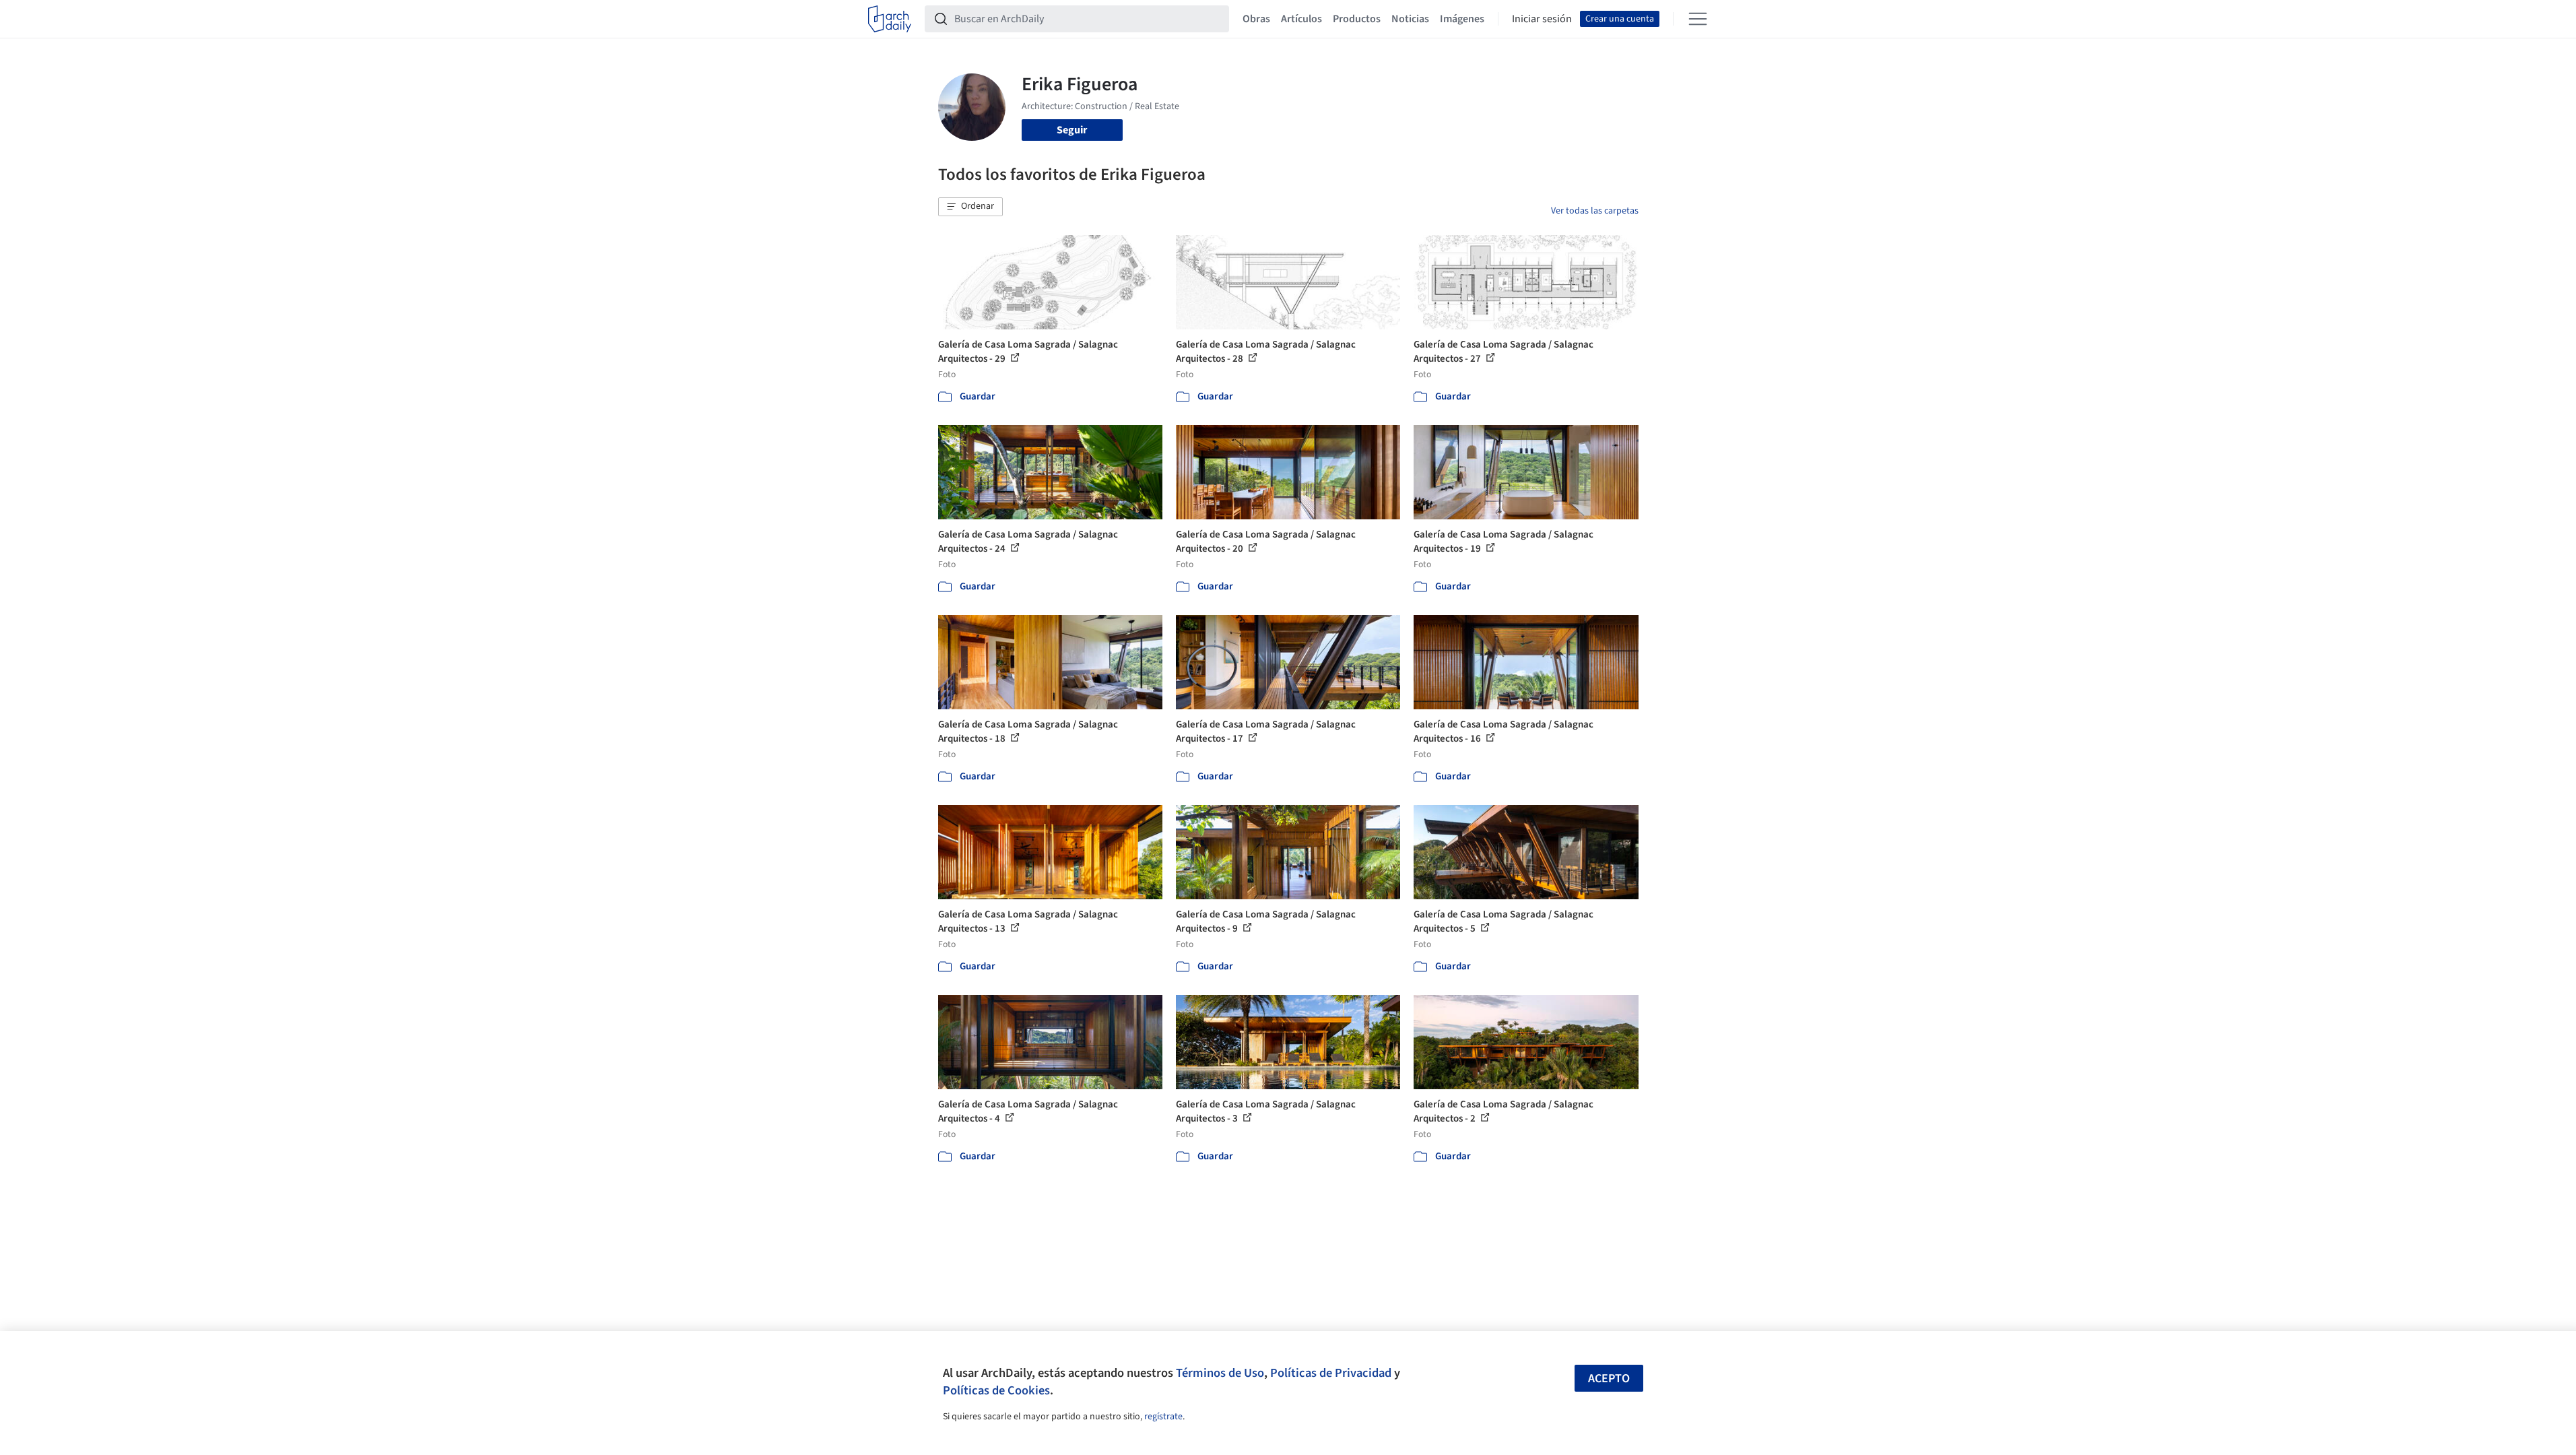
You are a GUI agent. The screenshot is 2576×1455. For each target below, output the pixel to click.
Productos (1357, 19)
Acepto (1609, 1379)
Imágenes (1462, 19)
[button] (970, 207)
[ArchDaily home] (890, 19)
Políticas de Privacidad (1331, 1373)
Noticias (1410, 19)
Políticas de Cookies (996, 1390)
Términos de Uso (1220, 1373)
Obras (1256, 19)
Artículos (1301, 19)
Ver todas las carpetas (1595, 211)
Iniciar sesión (1542, 19)
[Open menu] (1698, 19)
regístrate (1163, 1417)
